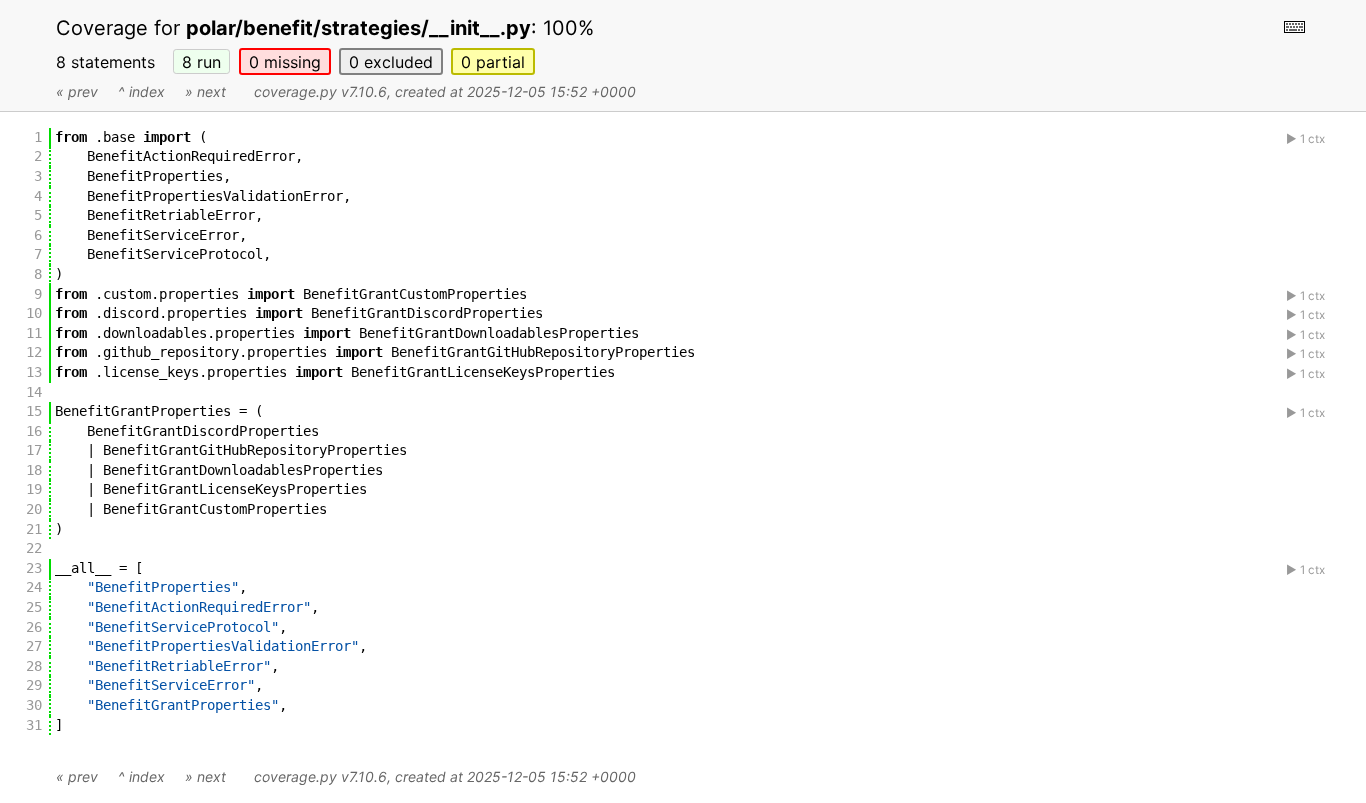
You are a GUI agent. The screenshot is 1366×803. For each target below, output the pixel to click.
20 (34, 509)
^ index (141, 91)
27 (34, 646)
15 (34, 411)
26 (34, 627)
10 (34, 313)
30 (34, 705)
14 (34, 392)
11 (34, 333)
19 (34, 489)
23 (34, 568)
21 (34, 529)
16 (34, 431)
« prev (77, 91)
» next (205, 91)
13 (34, 372)
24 (34, 587)
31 (34, 725)
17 (34, 450)
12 (34, 352)
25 (34, 607)
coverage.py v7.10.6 (320, 91)
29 (34, 685)
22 (34, 548)
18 (34, 470)
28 (34, 666)
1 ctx (1312, 139)
